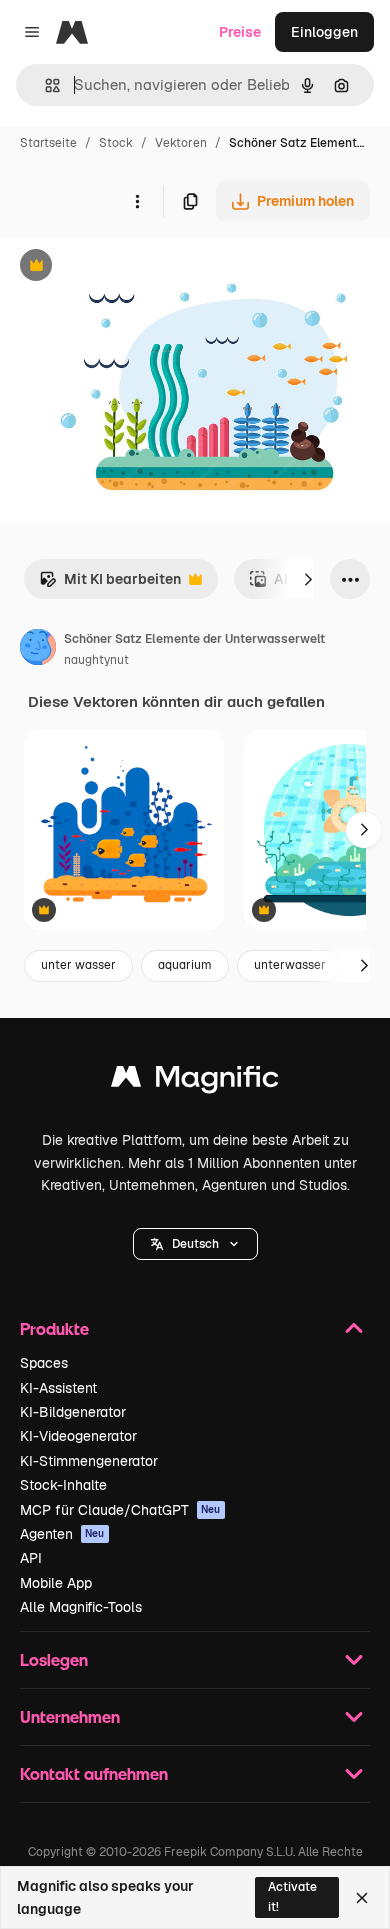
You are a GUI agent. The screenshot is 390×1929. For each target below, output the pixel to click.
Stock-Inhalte (63, 1485)
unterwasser (290, 965)
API (31, 1558)
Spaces (44, 1363)
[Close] (362, 1898)
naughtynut (96, 660)
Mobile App (56, 1583)
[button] (195, 1244)
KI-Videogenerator (78, 1436)
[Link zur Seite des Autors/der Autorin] (38, 650)
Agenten (62, 1534)
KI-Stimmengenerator (89, 1461)
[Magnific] (195, 1081)
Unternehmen (70, 1716)
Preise (240, 32)
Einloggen (324, 32)
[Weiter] (308, 579)
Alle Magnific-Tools (81, 1607)
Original (128, 267)
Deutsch (195, 1244)
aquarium (185, 965)
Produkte (54, 1328)
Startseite (48, 143)
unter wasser (78, 965)
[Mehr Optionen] (137, 201)
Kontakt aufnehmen (94, 1773)
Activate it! (292, 1896)
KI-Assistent (58, 1388)
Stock (116, 143)
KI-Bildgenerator (73, 1412)
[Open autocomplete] (44, 85)
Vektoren (181, 143)
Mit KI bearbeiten (110, 584)
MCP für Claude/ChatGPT (120, 1510)
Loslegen (54, 1659)
